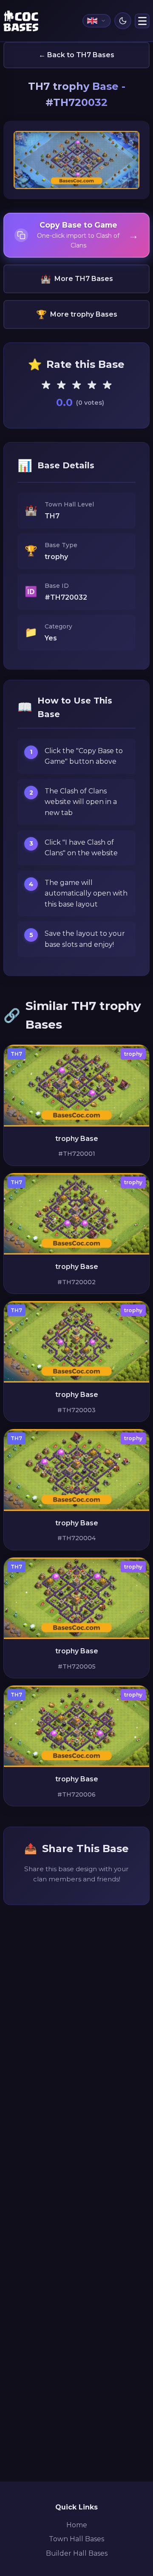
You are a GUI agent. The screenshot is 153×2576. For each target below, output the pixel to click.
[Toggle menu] (142, 21)
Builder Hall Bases (77, 2553)
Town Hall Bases (76, 2539)
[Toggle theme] (123, 21)
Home (77, 2525)
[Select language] (97, 21)
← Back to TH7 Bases (76, 55)
